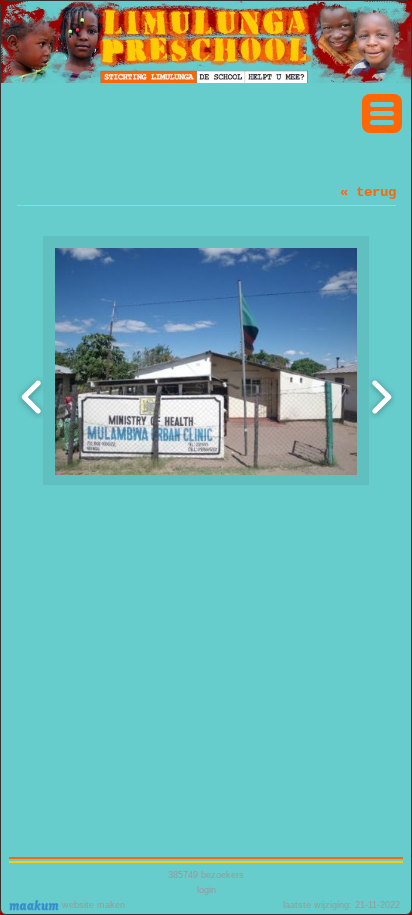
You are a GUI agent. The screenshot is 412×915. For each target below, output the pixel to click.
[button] (382, 113)
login (206, 890)
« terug (368, 192)
